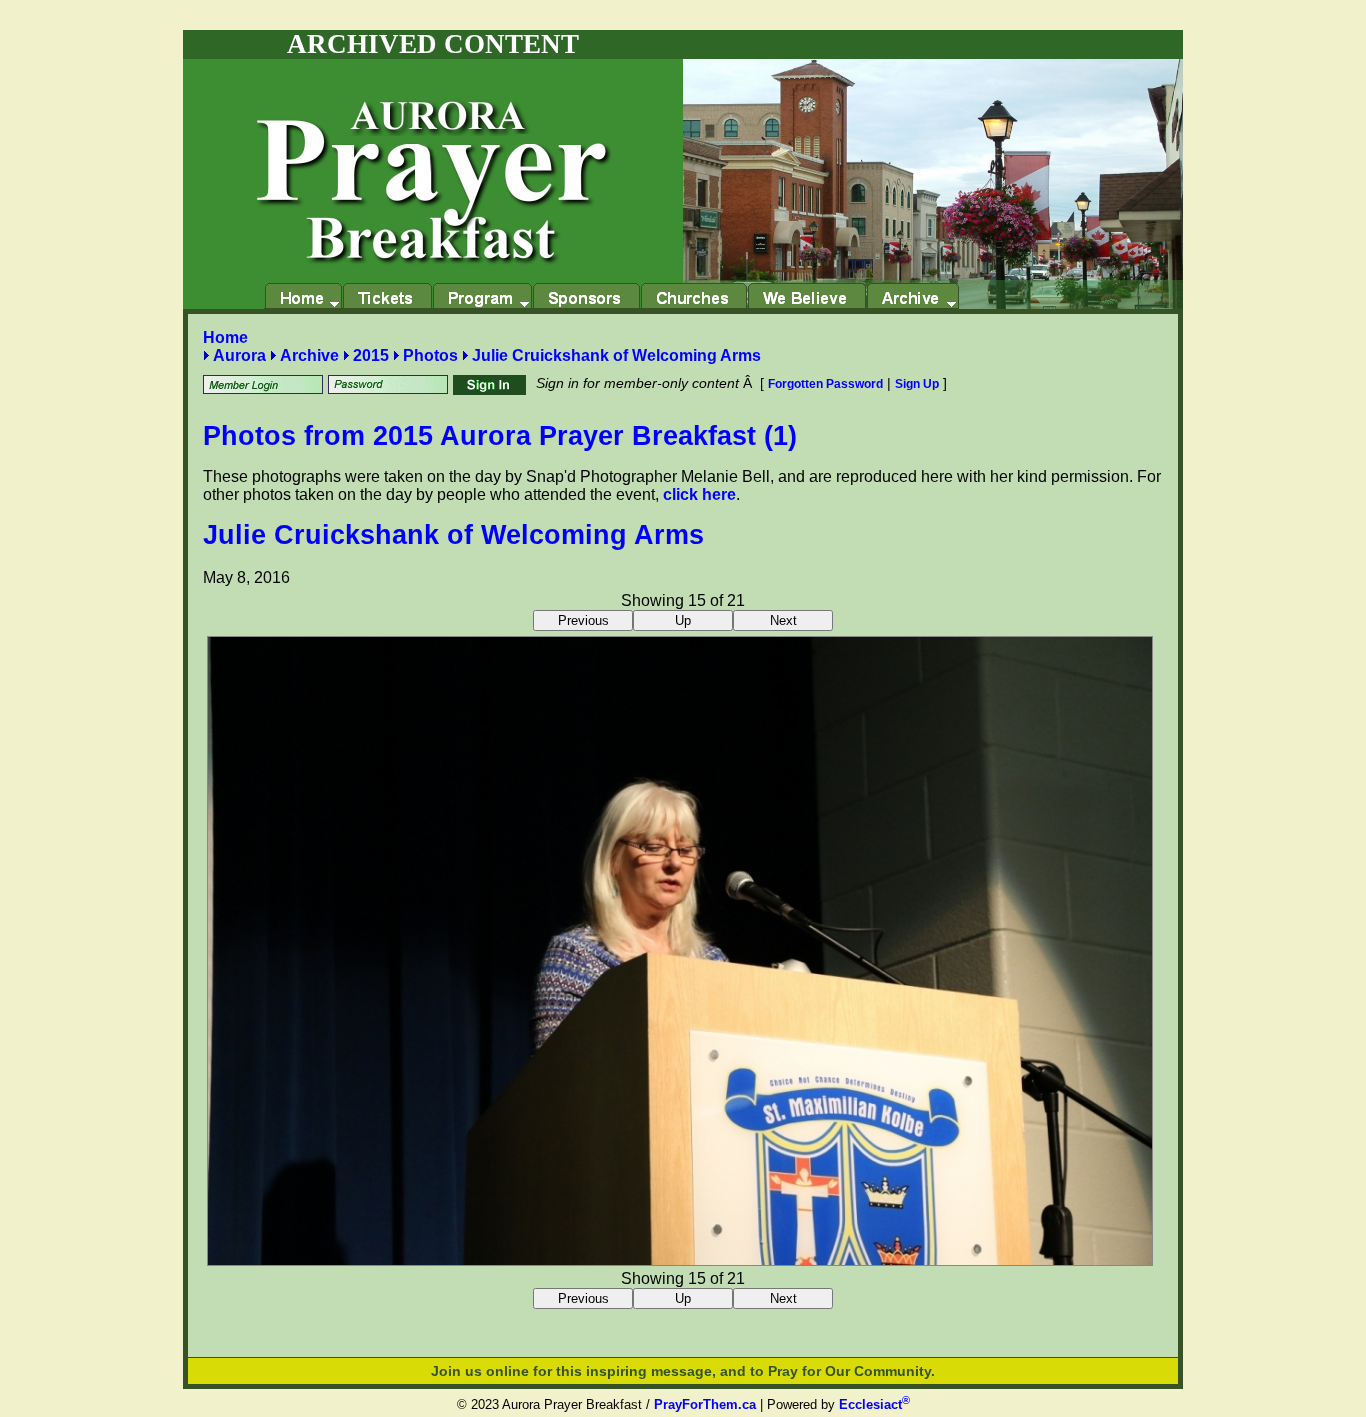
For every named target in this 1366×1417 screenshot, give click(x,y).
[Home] (303, 296)
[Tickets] (387, 296)
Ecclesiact (874, 1404)
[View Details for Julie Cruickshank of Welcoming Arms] (680, 1260)
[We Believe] (806, 296)
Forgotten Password (825, 384)
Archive (309, 355)
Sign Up (917, 384)
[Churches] (693, 296)
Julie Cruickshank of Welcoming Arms (616, 355)
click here (699, 494)
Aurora (239, 355)
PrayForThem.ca (705, 1404)
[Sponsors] (586, 296)
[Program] (482, 296)
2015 (371, 355)
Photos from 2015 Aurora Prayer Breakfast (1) (500, 436)
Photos (430, 355)
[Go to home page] (433, 162)
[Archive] (912, 296)
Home (225, 337)
